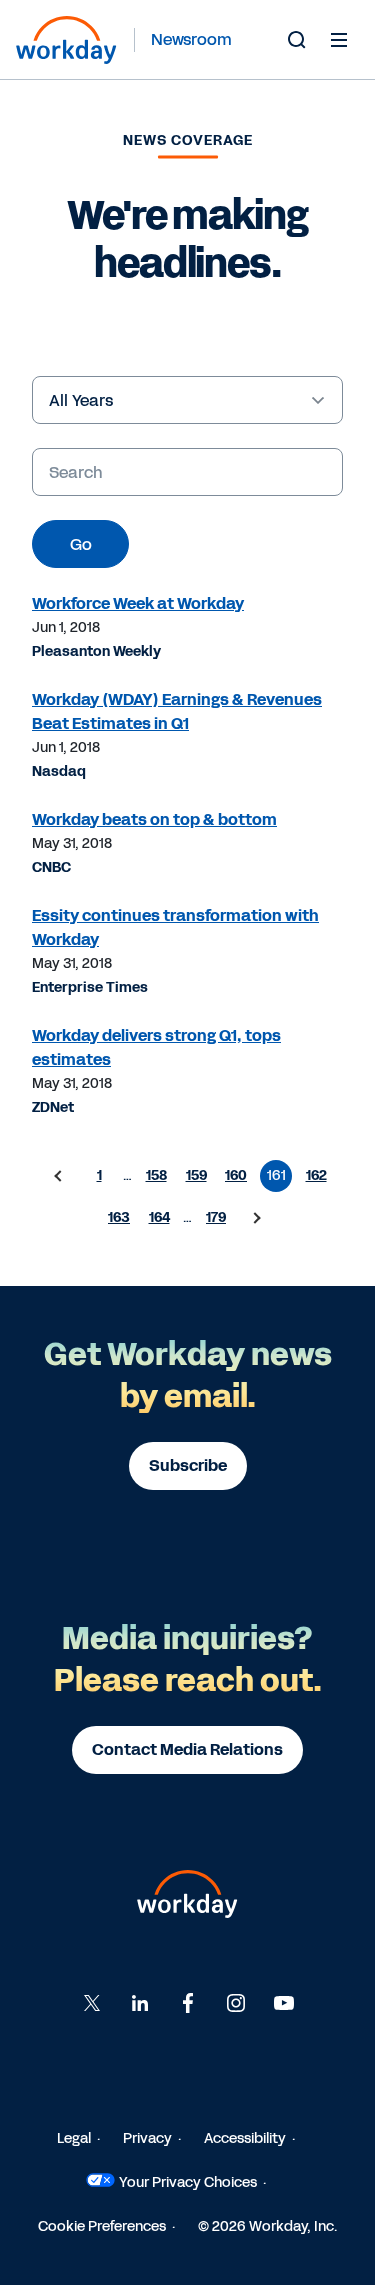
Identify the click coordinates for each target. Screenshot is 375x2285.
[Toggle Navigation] (339, 39)
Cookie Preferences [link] (102, 2226)
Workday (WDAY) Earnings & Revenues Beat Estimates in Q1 (177, 711)
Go (81, 544)
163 (119, 1217)
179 (216, 1217)
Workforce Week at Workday (138, 603)
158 (156, 1175)
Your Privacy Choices (188, 2182)
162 (316, 1175)
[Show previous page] (59, 1176)
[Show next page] (256, 1218)
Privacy (147, 2138)
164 (159, 1217)
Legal (74, 2138)
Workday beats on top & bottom (154, 819)
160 (236, 1175)
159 (196, 1175)
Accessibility (245, 2138)
